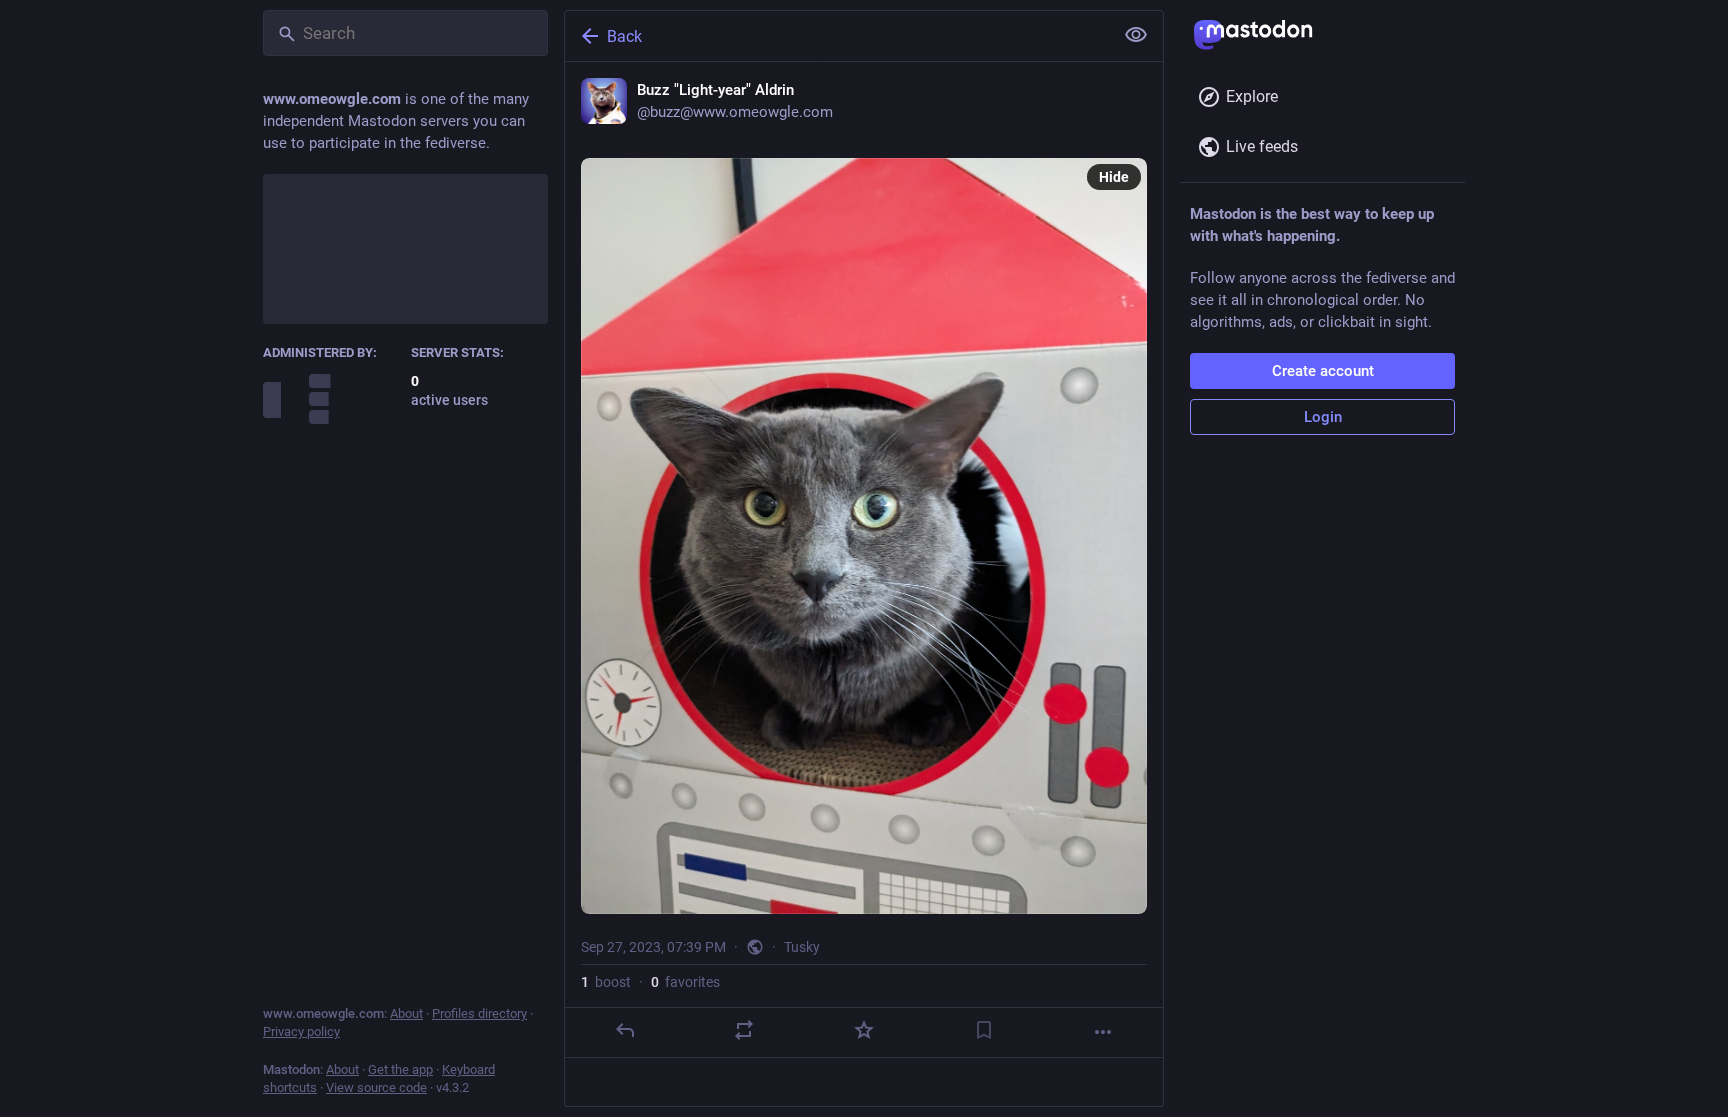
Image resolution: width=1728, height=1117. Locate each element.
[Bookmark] (984, 1030)
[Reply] (625, 1030)
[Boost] (744, 1030)
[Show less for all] (1136, 35)
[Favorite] (864, 1030)
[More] (1103, 1032)
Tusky (802, 947)
